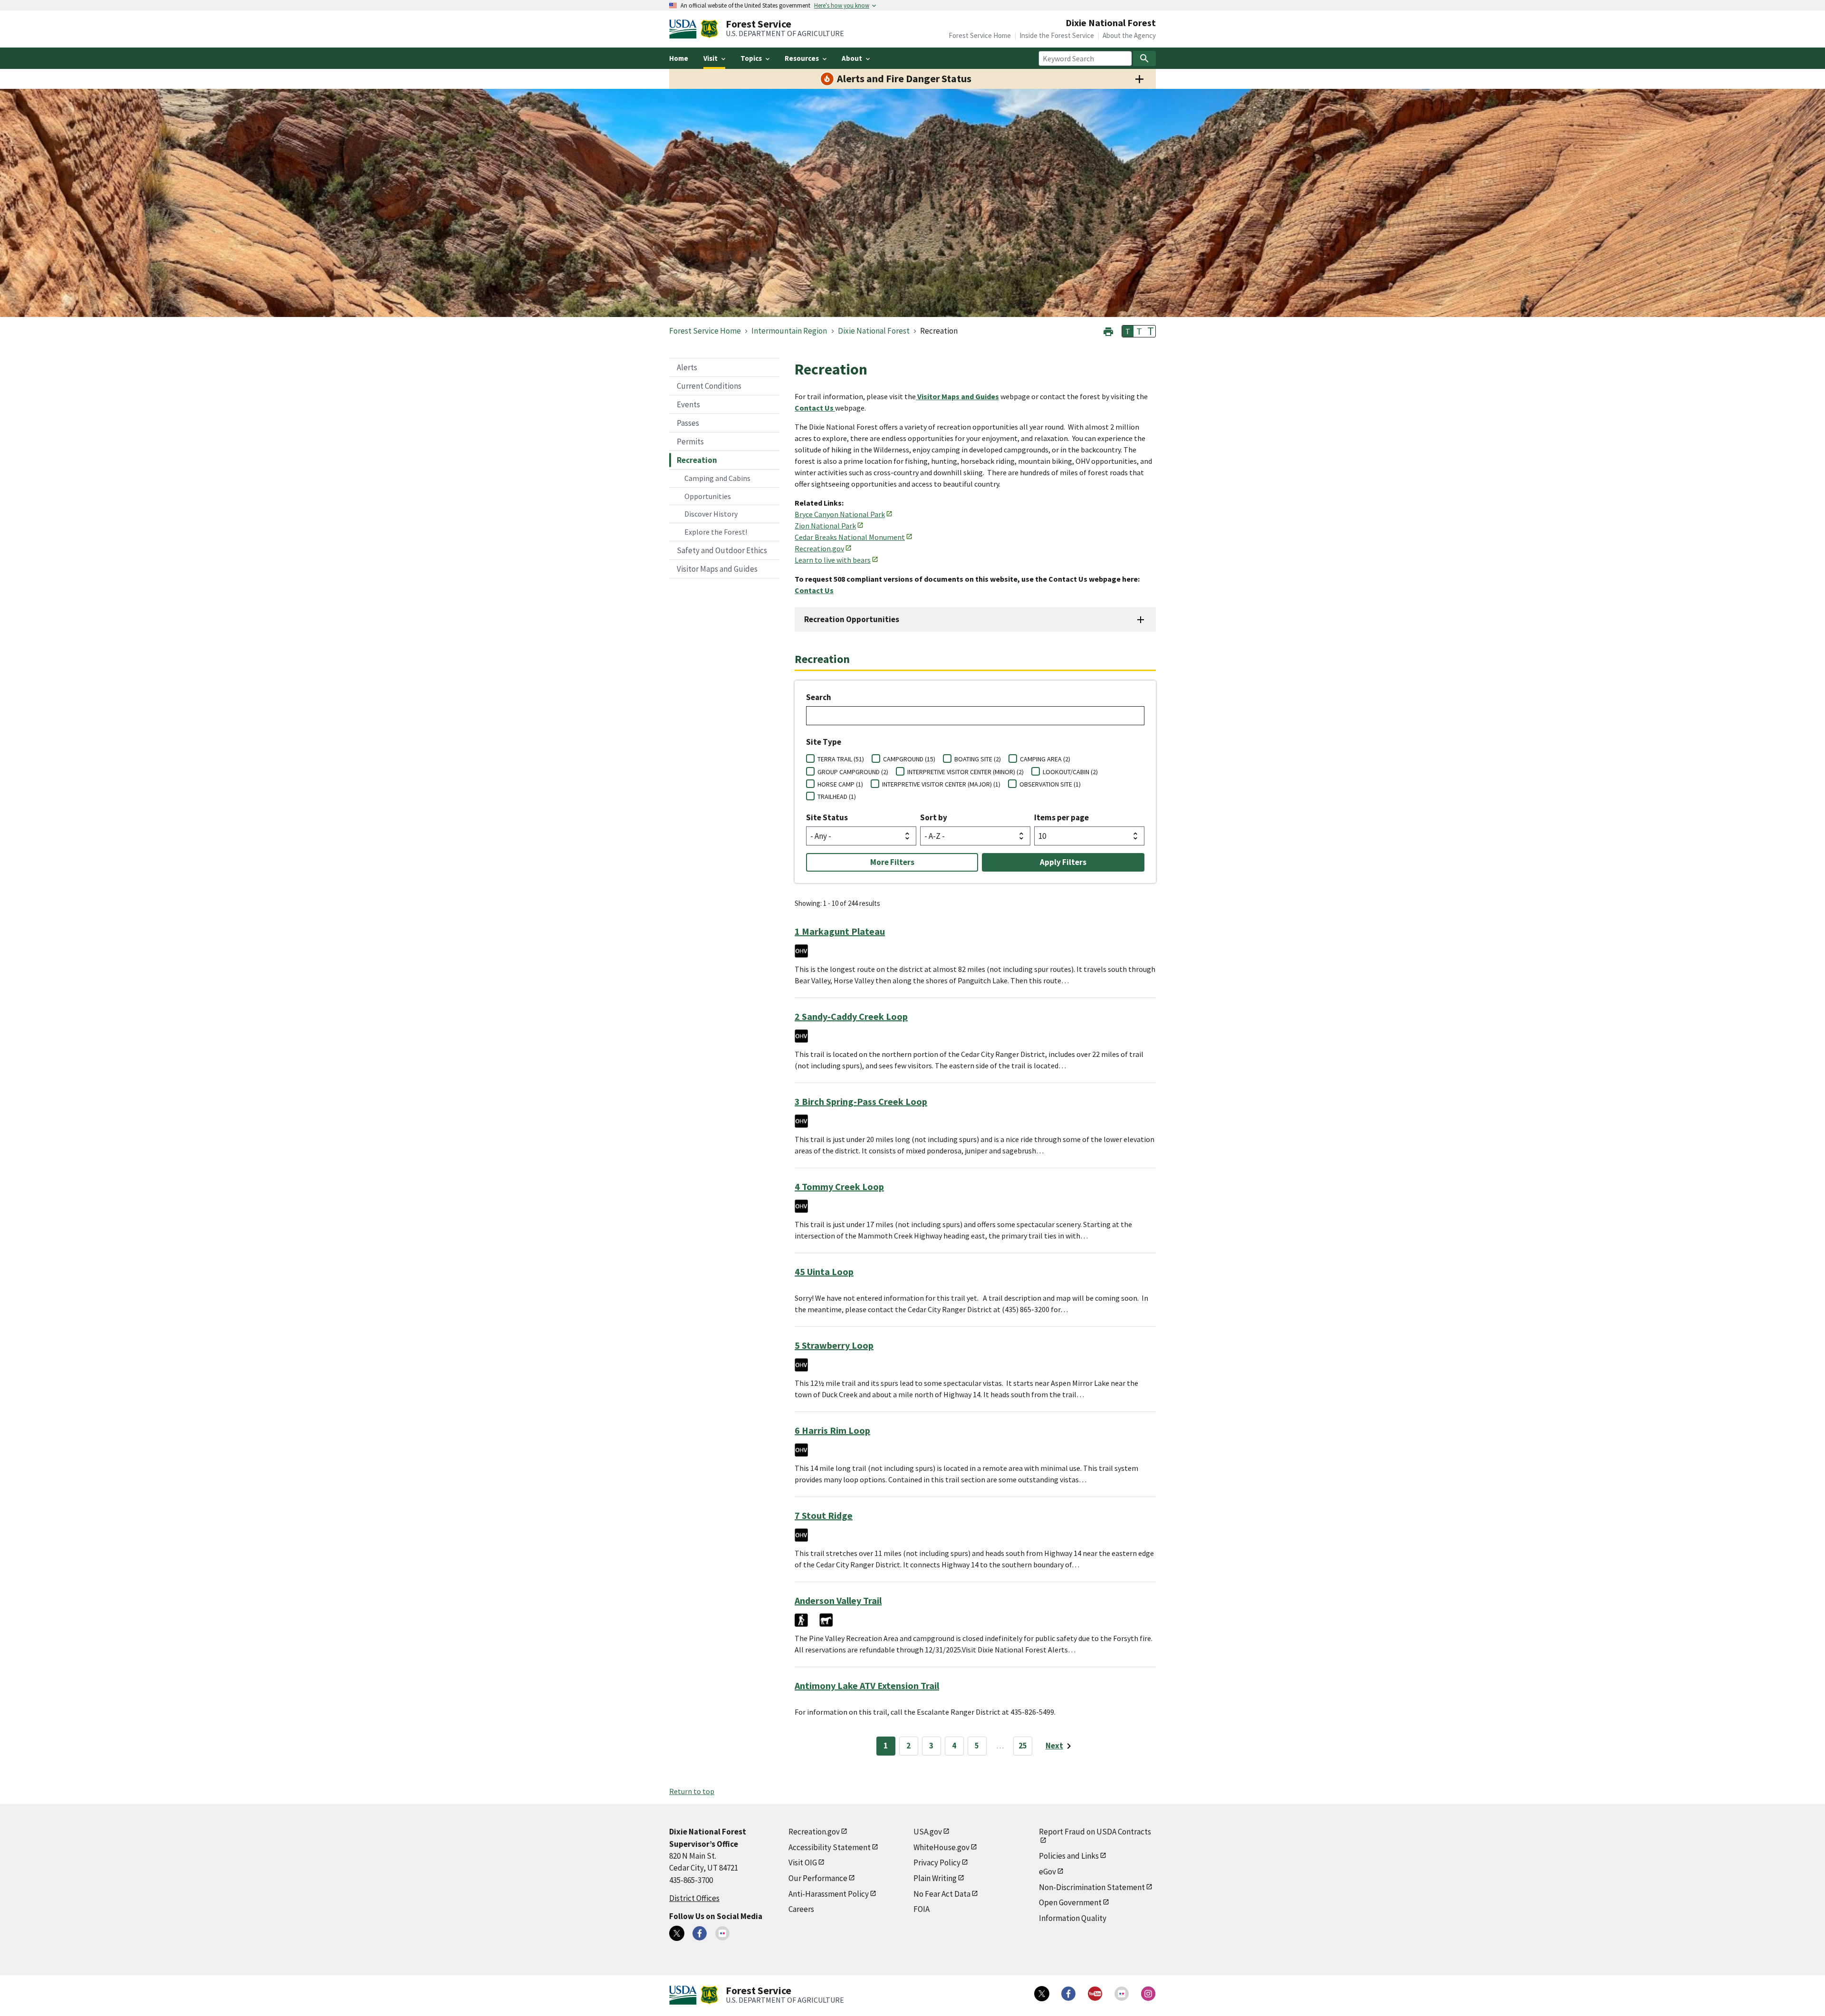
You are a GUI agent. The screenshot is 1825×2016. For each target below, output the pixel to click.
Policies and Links (1069, 1856)
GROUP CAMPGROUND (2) (853, 772)
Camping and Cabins (717, 478)
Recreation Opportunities (852, 619)
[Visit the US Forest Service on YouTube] (1095, 1994)
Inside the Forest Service (1057, 35)
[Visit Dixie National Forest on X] (677, 1933)
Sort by (934, 817)
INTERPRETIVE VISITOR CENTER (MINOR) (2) (965, 772)
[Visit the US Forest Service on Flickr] (1122, 1994)
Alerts (687, 367)
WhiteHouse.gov (941, 1847)
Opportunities (708, 496)
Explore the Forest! (716, 532)
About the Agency (1129, 35)
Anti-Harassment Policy (829, 1894)
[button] (1108, 331)
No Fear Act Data (942, 1894)
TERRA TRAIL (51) (841, 759)
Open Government (1070, 1902)
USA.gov (928, 1832)
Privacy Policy (937, 1862)
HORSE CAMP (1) (840, 784)
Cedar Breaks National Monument (850, 537)
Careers (801, 1909)
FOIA (922, 1909)
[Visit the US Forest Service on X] (1042, 1994)
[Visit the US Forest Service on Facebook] (1068, 1994)
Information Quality (1073, 1918)
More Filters (892, 862)
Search (819, 697)
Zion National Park (825, 526)
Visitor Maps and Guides (717, 569)
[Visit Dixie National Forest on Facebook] (700, 1933)
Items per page (1061, 817)
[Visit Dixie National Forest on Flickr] (722, 1933)
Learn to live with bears (833, 560)
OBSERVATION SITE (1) (1050, 784)
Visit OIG (803, 1862)
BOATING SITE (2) (978, 759)
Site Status (827, 817)
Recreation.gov (819, 548)
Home (679, 58)
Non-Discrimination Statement (1092, 1887)
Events (688, 404)
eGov (1047, 1872)
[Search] (1144, 58)
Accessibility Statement (830, 1847)
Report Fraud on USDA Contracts (1095, 1832)
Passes (688, 423)
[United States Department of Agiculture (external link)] (685, 29)
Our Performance (818, 1878)
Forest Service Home (980, 35)
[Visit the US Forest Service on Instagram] (1148, 1994)
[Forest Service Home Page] (709, 29)
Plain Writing (935, 1878)
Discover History (711, 514)
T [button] (1128, 331)
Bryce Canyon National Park (840, 514)
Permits (690, 442)
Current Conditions (709, 386)
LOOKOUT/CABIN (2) (1070, 772)
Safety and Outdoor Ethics (722, 550)
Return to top (692, 1791)
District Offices (694, 1898)
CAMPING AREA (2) (1045, 759)
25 (1023, 1746)
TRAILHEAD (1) (837, 797)
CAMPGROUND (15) (909, 759)
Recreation (697, 460)
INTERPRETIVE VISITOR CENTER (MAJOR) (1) (941, 784)
